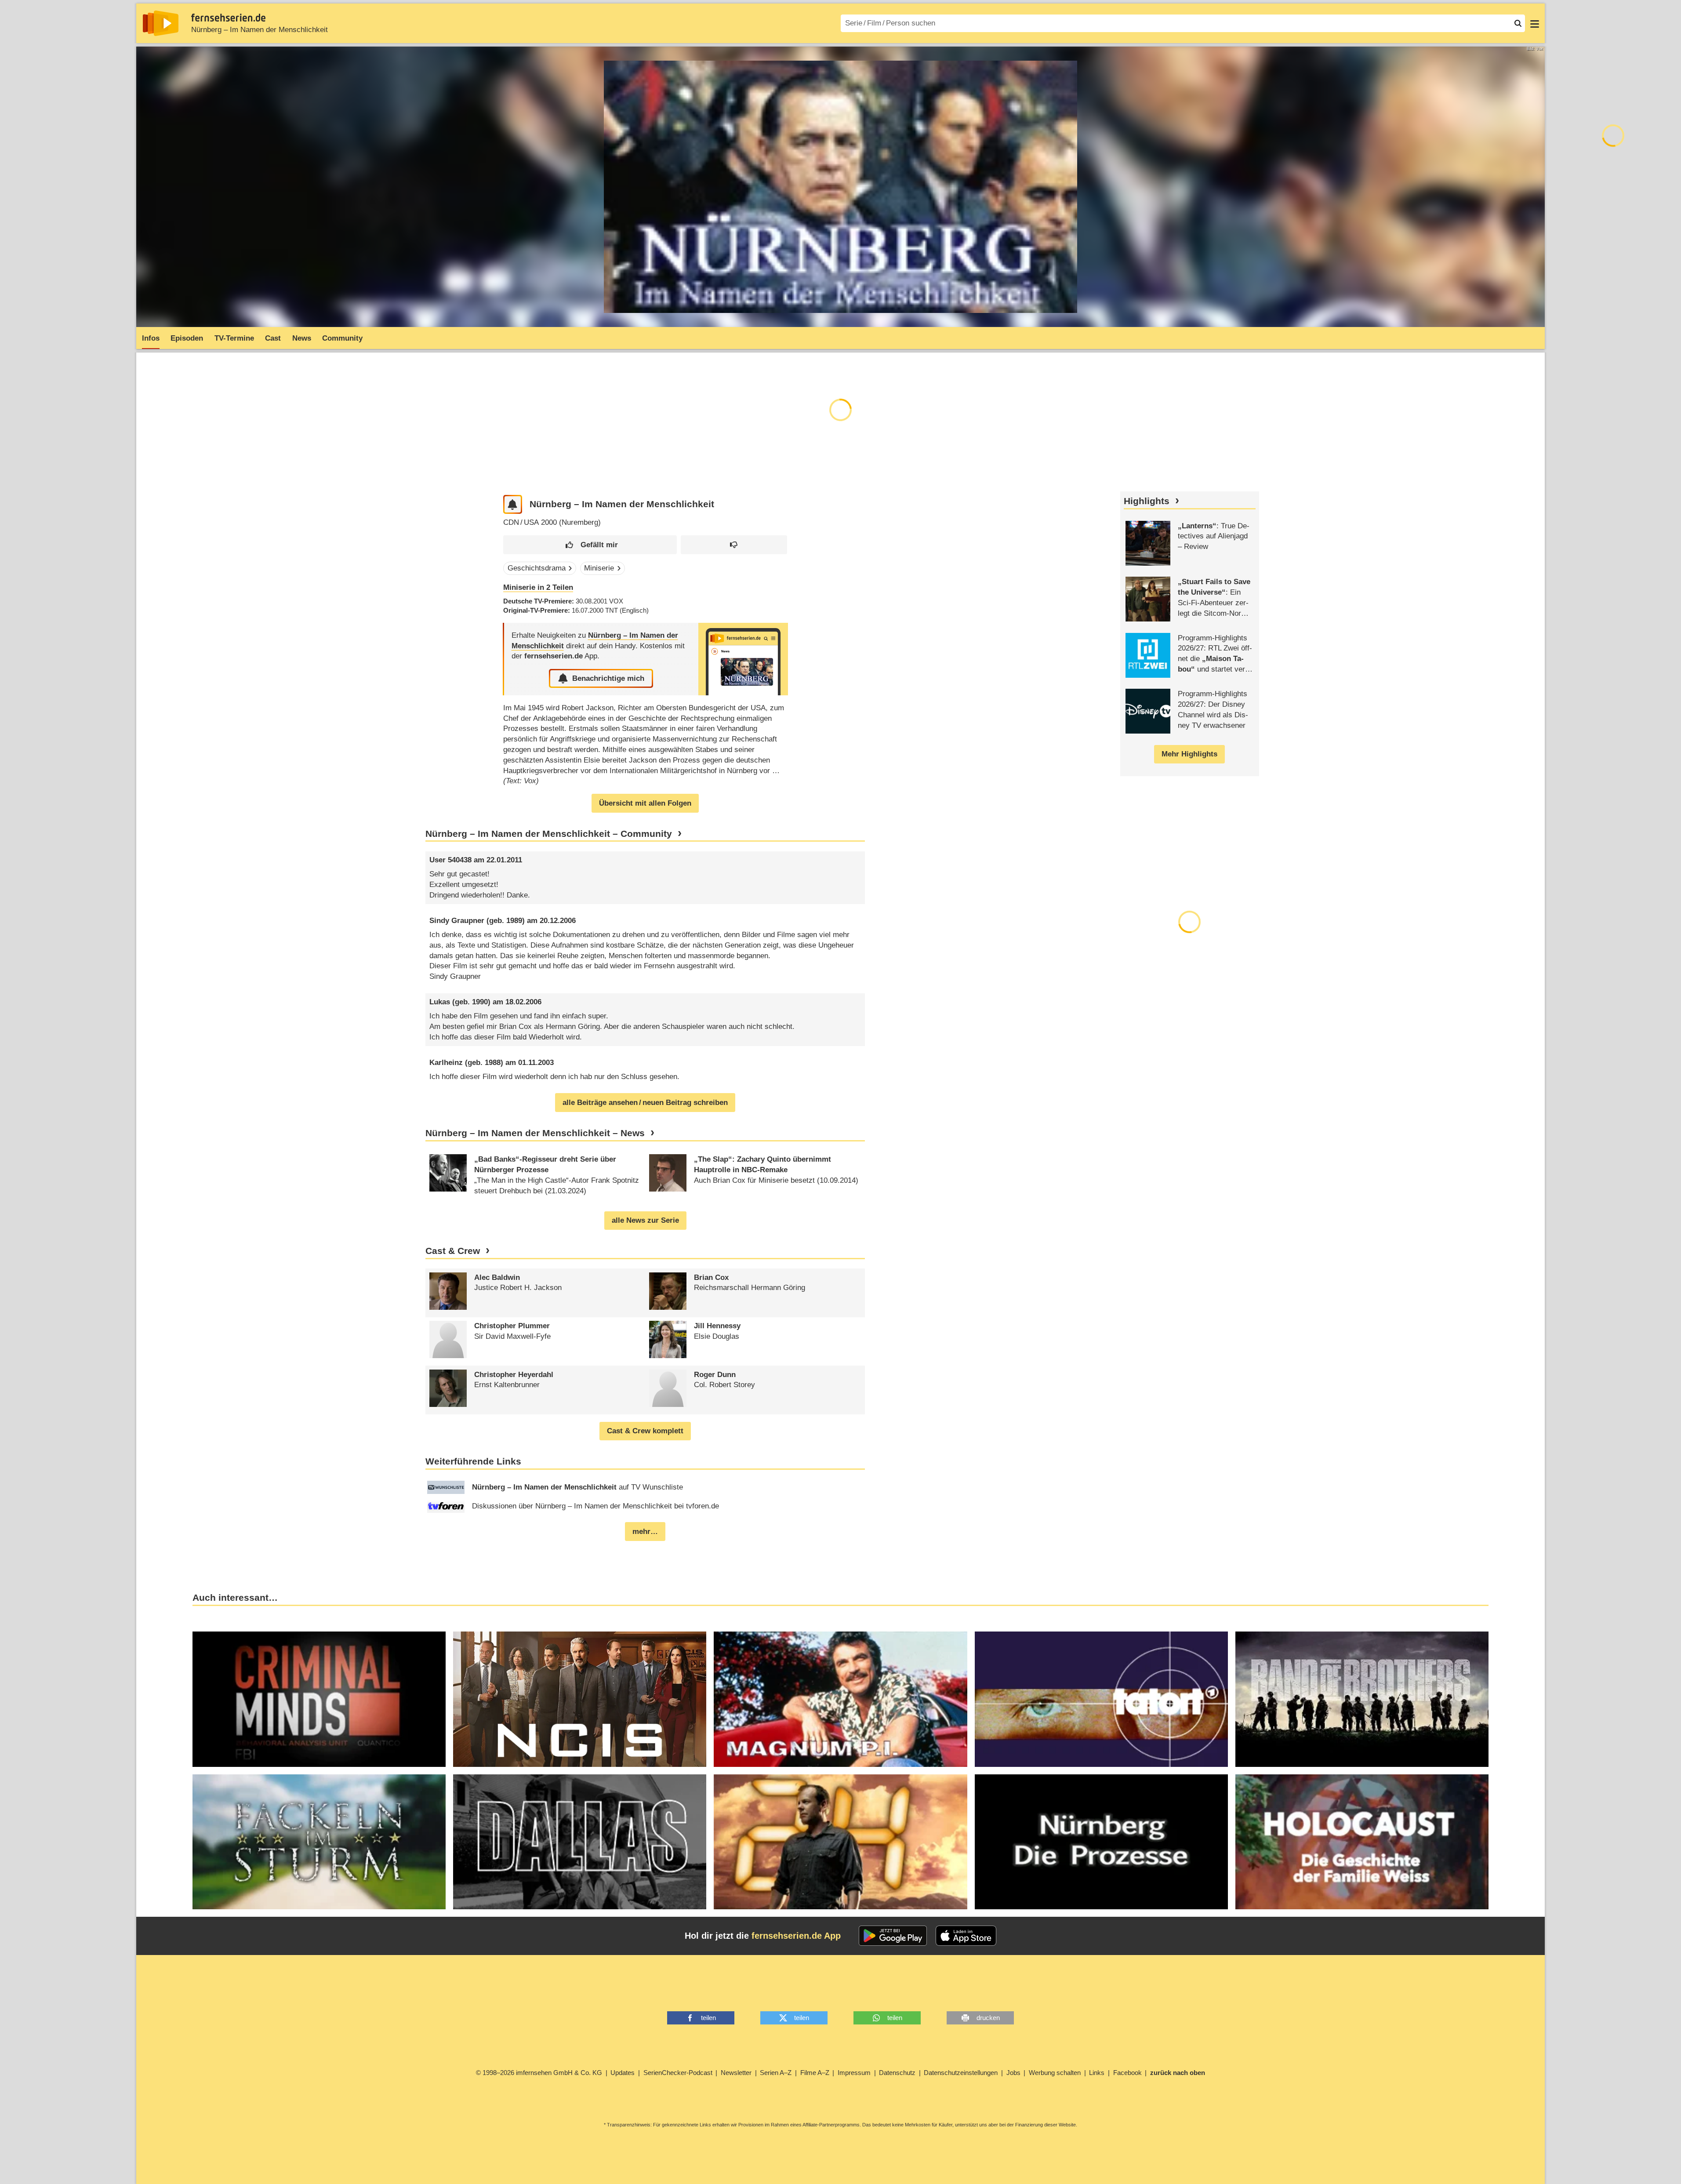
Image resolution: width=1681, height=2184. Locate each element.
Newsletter (736, 2073)
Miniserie (599, 568)
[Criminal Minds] (319, 1699)
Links (1097, 2073)
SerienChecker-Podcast (678, 2073)
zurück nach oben (1178, 2073)
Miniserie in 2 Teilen (538, 587)
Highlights (1147, 501)
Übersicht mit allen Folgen (645, 803)
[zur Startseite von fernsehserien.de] (161, 23)
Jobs (1013, 2073)
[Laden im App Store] (966, 1936)
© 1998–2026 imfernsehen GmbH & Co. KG (539, 2073)
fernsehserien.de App (796, 1936)
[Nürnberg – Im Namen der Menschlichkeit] (743, 659)
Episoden (187, 338)
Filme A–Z (815, 2073)
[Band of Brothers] (1362, 1699)
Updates (623, 2073)
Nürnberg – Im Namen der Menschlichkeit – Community (549, 834)
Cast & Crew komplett (645, 1431)
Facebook (1127, 2073)
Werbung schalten (1055, 2073)
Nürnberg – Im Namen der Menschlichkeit (260, 30)
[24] (840, 1842)
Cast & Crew (453, 1251)
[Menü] (1535, 23)
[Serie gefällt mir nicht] (734, 545)
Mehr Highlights (1189, 754)
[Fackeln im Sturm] (319, 1842)
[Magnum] (840, 1699)
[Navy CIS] (580, 1699)
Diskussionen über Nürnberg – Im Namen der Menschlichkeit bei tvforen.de (595, 1506)
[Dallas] (580, 1842)
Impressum (854, 2073)
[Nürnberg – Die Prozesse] (1101, 1842)
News (302, 338)
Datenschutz (897, 2073)
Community (342, 338)
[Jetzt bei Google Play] (893, 1936)
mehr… (645, 1532)
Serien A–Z (776, 2073)
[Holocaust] (1362, 1842)
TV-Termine (234, 338)
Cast (273, 338)
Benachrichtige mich (608, 678)
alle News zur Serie (645, 1220)
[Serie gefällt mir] (590, 545)
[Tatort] (1101, 1699)
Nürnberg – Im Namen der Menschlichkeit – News (535, 1133)
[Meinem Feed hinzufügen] (513, 504)
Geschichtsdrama (537, 568)
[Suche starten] (1518, 23)
